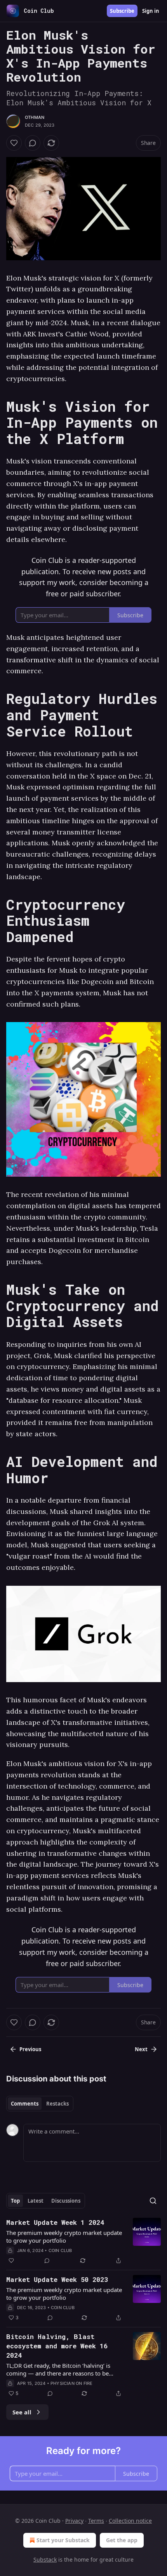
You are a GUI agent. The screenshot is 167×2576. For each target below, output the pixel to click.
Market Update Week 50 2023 (57, 2279)
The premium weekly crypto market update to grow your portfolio (64, 2236)
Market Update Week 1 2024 (55, 2222)
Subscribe (122, 11)
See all (22, 2412)
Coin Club (60, 2250)
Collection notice (130, 2521)
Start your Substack (63, 2540)
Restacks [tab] (57, 2104)
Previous (30, 2049)
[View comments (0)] (33, 143)
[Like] (14, 143)
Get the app (122, 2540)
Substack (45, 2559)
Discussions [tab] (66, 2201)
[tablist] (40, 2104)
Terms (96, 2521)
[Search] (153, 2201)
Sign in (151, 11)
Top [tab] (15, 2201)
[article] (83, 2242)
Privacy (74, 2521)
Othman (35, 117)
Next (141, 2049)
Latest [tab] (36, 2201)
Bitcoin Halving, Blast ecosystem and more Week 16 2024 (57, 2346)
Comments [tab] (25, 2104)
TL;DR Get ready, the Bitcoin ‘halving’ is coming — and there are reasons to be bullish (58, 2369)
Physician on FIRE (71, 2383)
